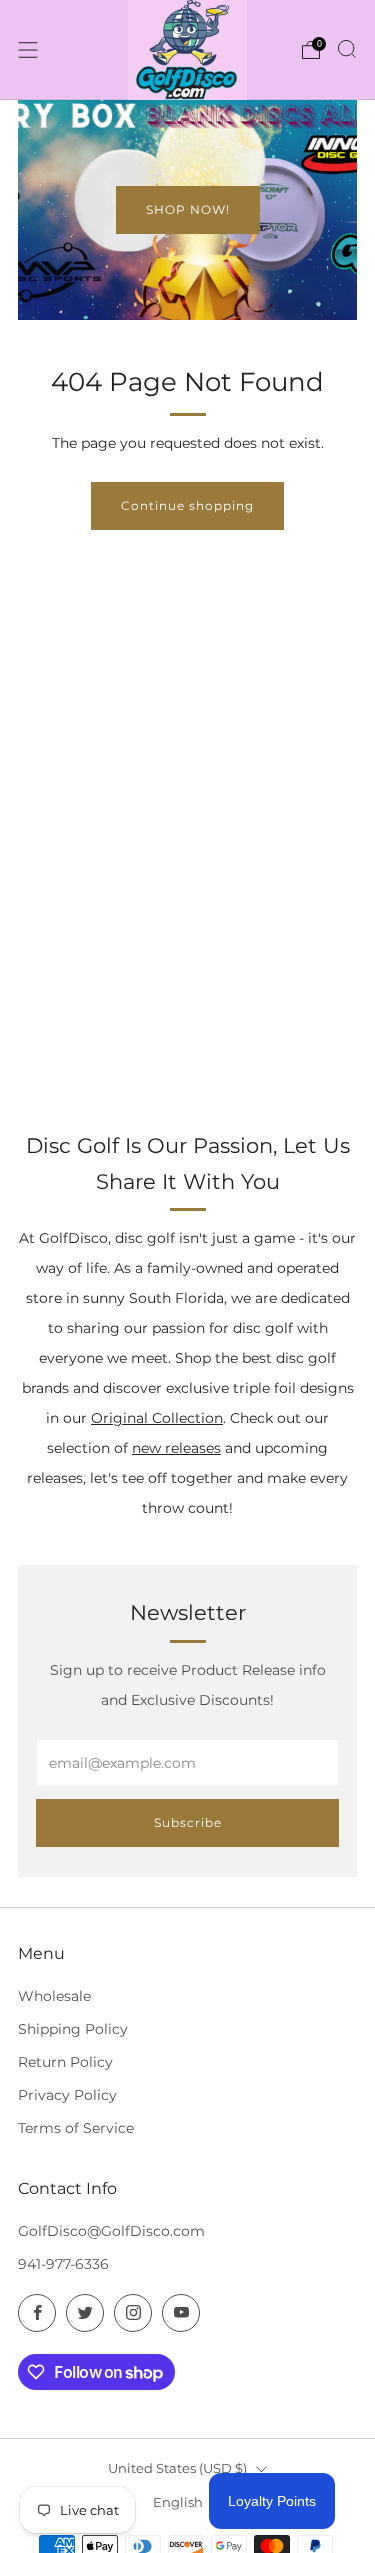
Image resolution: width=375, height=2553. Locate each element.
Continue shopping (187, 505)
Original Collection (157, 1418)
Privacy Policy (67, 2095)
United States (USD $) (177, 2468)
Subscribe (188, 1822)
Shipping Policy (73, 2029)
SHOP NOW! (188, 209)
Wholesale (54, 1996)
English (178, 2502)
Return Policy (65, 2062)
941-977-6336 (63, 2264)
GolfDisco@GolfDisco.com (111, 2231)
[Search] (347, 49)
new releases (176, 1448)
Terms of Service (76, 2128)
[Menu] (28, 50)
